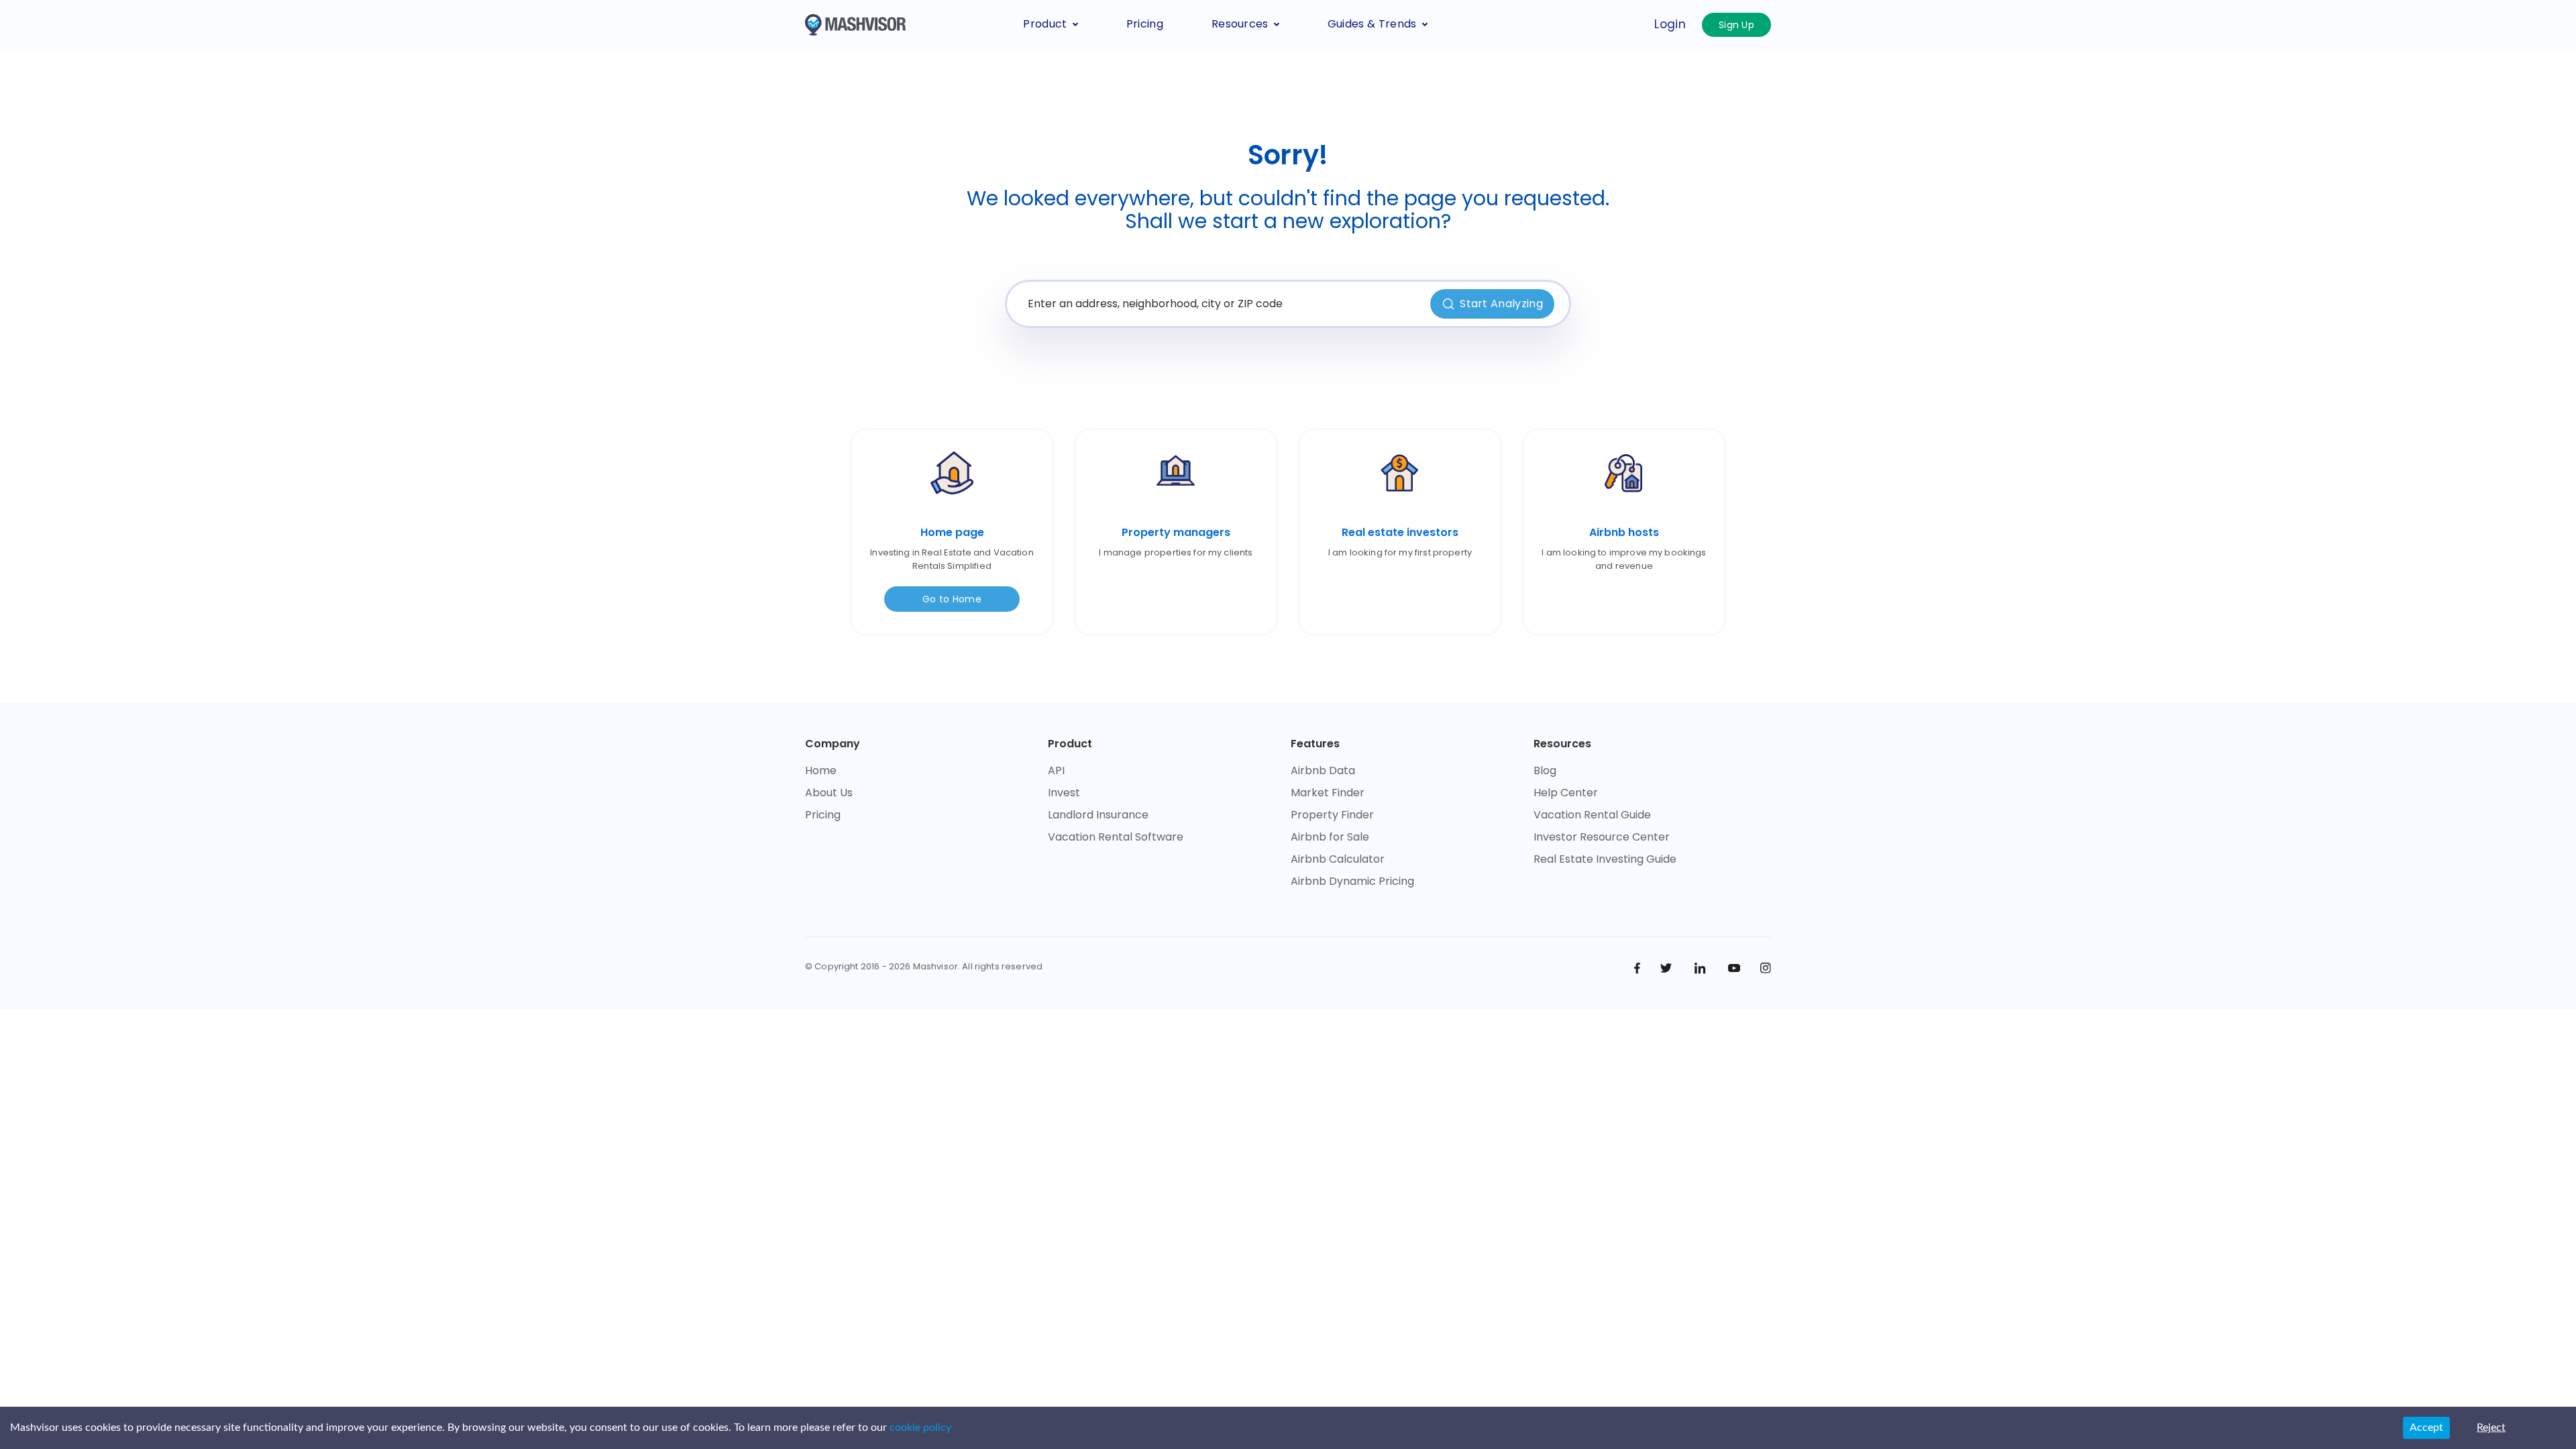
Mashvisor (935, 966)
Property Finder (1332, 815)
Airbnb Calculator (1338, 859)
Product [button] (1045, 24)
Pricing (1145, 24)
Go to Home (952, 599)
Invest (1064, 793)
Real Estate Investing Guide (1605, 859)
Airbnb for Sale (1330, 837)
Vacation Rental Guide (1592, 815)
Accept (2426, 1428)
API (1056, 770)
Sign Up (1736, 25)
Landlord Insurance (1098, 815)
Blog (1545, 770)
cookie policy (920, 1428)
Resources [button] (1240, 24)
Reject (2491, 1428)
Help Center (1566, 793)
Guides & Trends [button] (1372, 24)
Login (1670, 24)
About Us (829, 793)
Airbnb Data (1323, 770)
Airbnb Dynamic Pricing (1352, 881)
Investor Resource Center (1602, 837)
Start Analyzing (1501, 304)
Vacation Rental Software (1116, 837)
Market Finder (1328, 793)
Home (821, 770)
